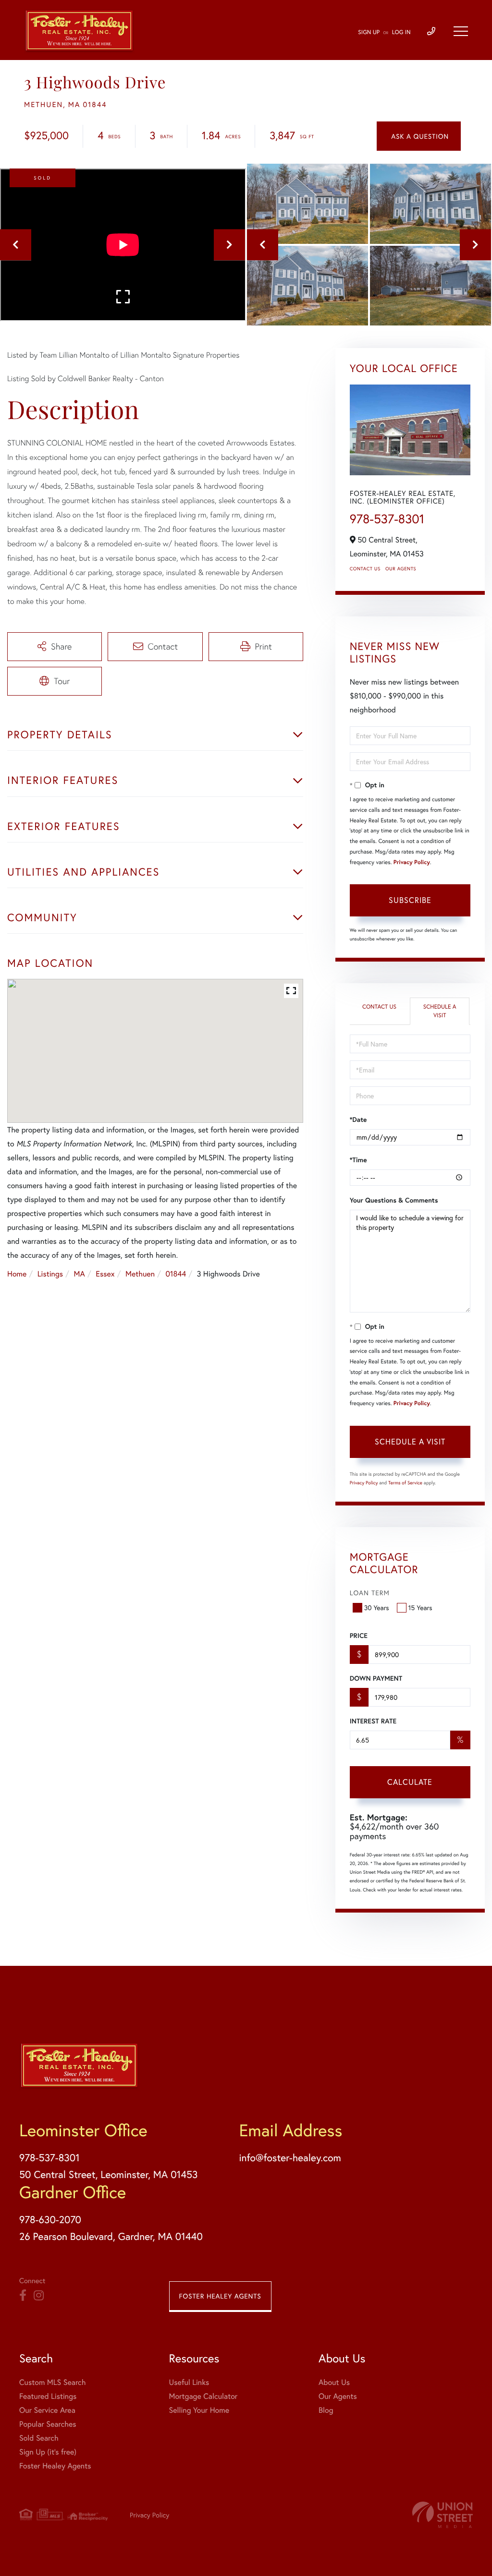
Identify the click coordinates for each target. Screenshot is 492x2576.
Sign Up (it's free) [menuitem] (48, 2452)
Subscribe (410, 900)
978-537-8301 (387, 519)
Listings (50, 1274)
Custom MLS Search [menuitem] (52, 2382)
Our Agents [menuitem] (338, 2396)
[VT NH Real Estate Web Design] (443, 2515)
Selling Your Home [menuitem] (199, 2410)
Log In (401, 32)
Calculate (410, 1782)
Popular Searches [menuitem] (48, 2424)
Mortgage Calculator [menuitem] (203, 2396)
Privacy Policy (412, 862)
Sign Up (369, 32)
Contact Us (365, 569)
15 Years (420, 1607)
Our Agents (401, 569)
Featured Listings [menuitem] (48, 2396)
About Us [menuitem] (334, 2382)
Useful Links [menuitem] (189, 2382)
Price (359, 1636)
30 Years (377, 1607)
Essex (105, 1274)
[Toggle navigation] (461, 31)
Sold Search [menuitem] (39, 2438)
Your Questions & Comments (394, 1200)
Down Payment (376, 1678)
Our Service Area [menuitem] (47, 2410)
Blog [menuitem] (326, 2410)
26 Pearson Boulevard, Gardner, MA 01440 (111, 2236)
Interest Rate (373, 1721)
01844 (176, 1274)
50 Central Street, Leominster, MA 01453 (108, 2174)
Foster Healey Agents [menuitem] (55, 2466)
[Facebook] (23, 2296)
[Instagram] (39, 2296)
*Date (358, 1119)
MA (80, 1274)
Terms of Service (405, 1483)
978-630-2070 (50, 2219)
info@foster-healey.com (290, 2157)
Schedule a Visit (440, 1011)
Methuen (140, 1274)
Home (17, 1274)
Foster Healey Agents (220, 2296)
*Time (358, 1160)
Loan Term (370, 1593)
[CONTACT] (419, 136)
